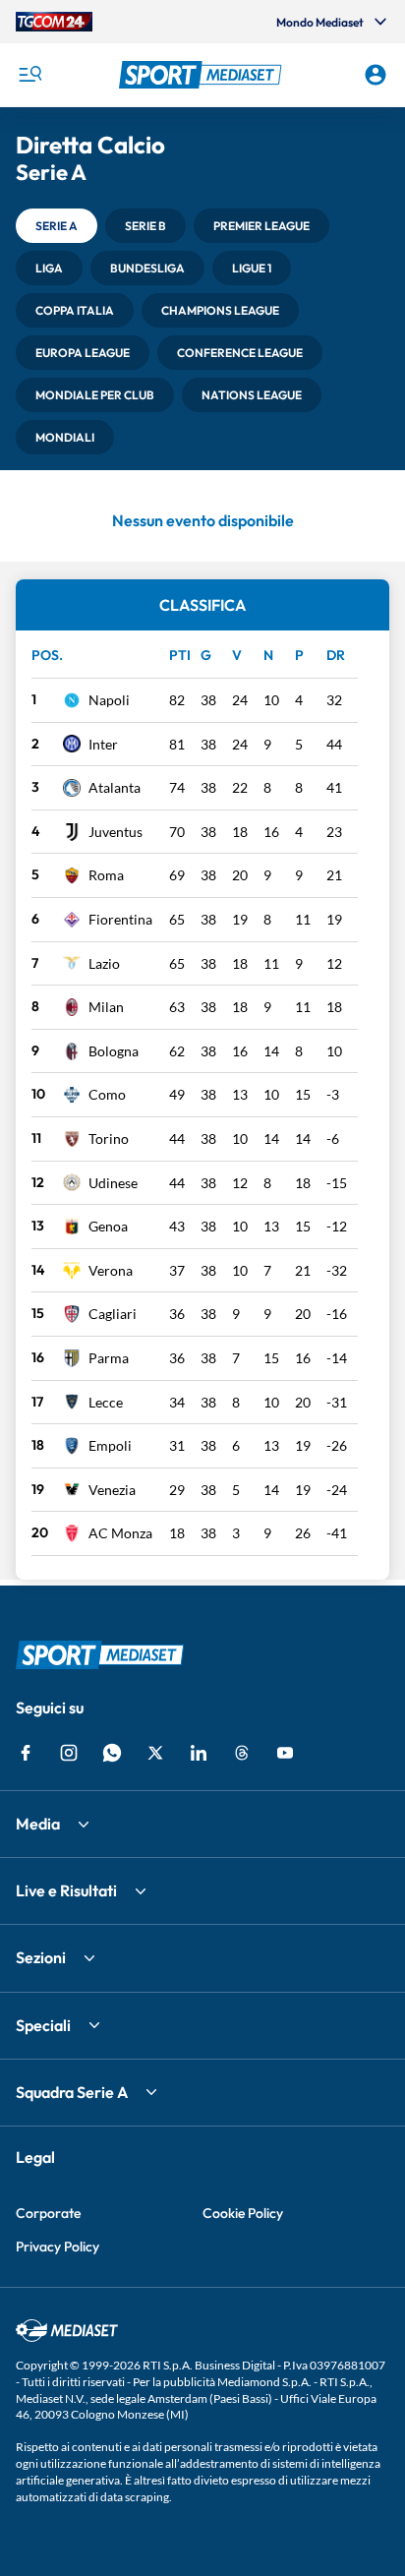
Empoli (110, 1445)
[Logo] (203, 75)
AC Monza (120, 1533)
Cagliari (113, 1314)
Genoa (108, 1226)
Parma (109, 1358)
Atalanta (115, 787)
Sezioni (41, 1957)
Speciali (43, 2025)
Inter (103, 744)
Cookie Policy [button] (243, 2213)
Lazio (104, 963)
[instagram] (69, 1753)
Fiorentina (120, 919)
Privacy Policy (58, 2247)
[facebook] (26, 1753)
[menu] (29, 75)
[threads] (242, 1753)
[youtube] (285, 1753)
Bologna (114, 1051)
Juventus (116, 832)
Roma (106, 875)
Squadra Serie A (72, 2092)
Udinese (113, 1183)
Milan (106, 1007)
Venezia (112, 1490)
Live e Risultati (66, 1890)
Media (38, 1824)
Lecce (106, 1402)
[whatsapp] (112, 1753)
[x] (155, 1753)
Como (107, 1094)
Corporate (48, 2213)
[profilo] (376, 75)
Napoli (109, 700)
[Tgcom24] (54, 22)
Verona (111, 1270)
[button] (203, 75)
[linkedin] (199, 1753)
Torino (109, 1138)
